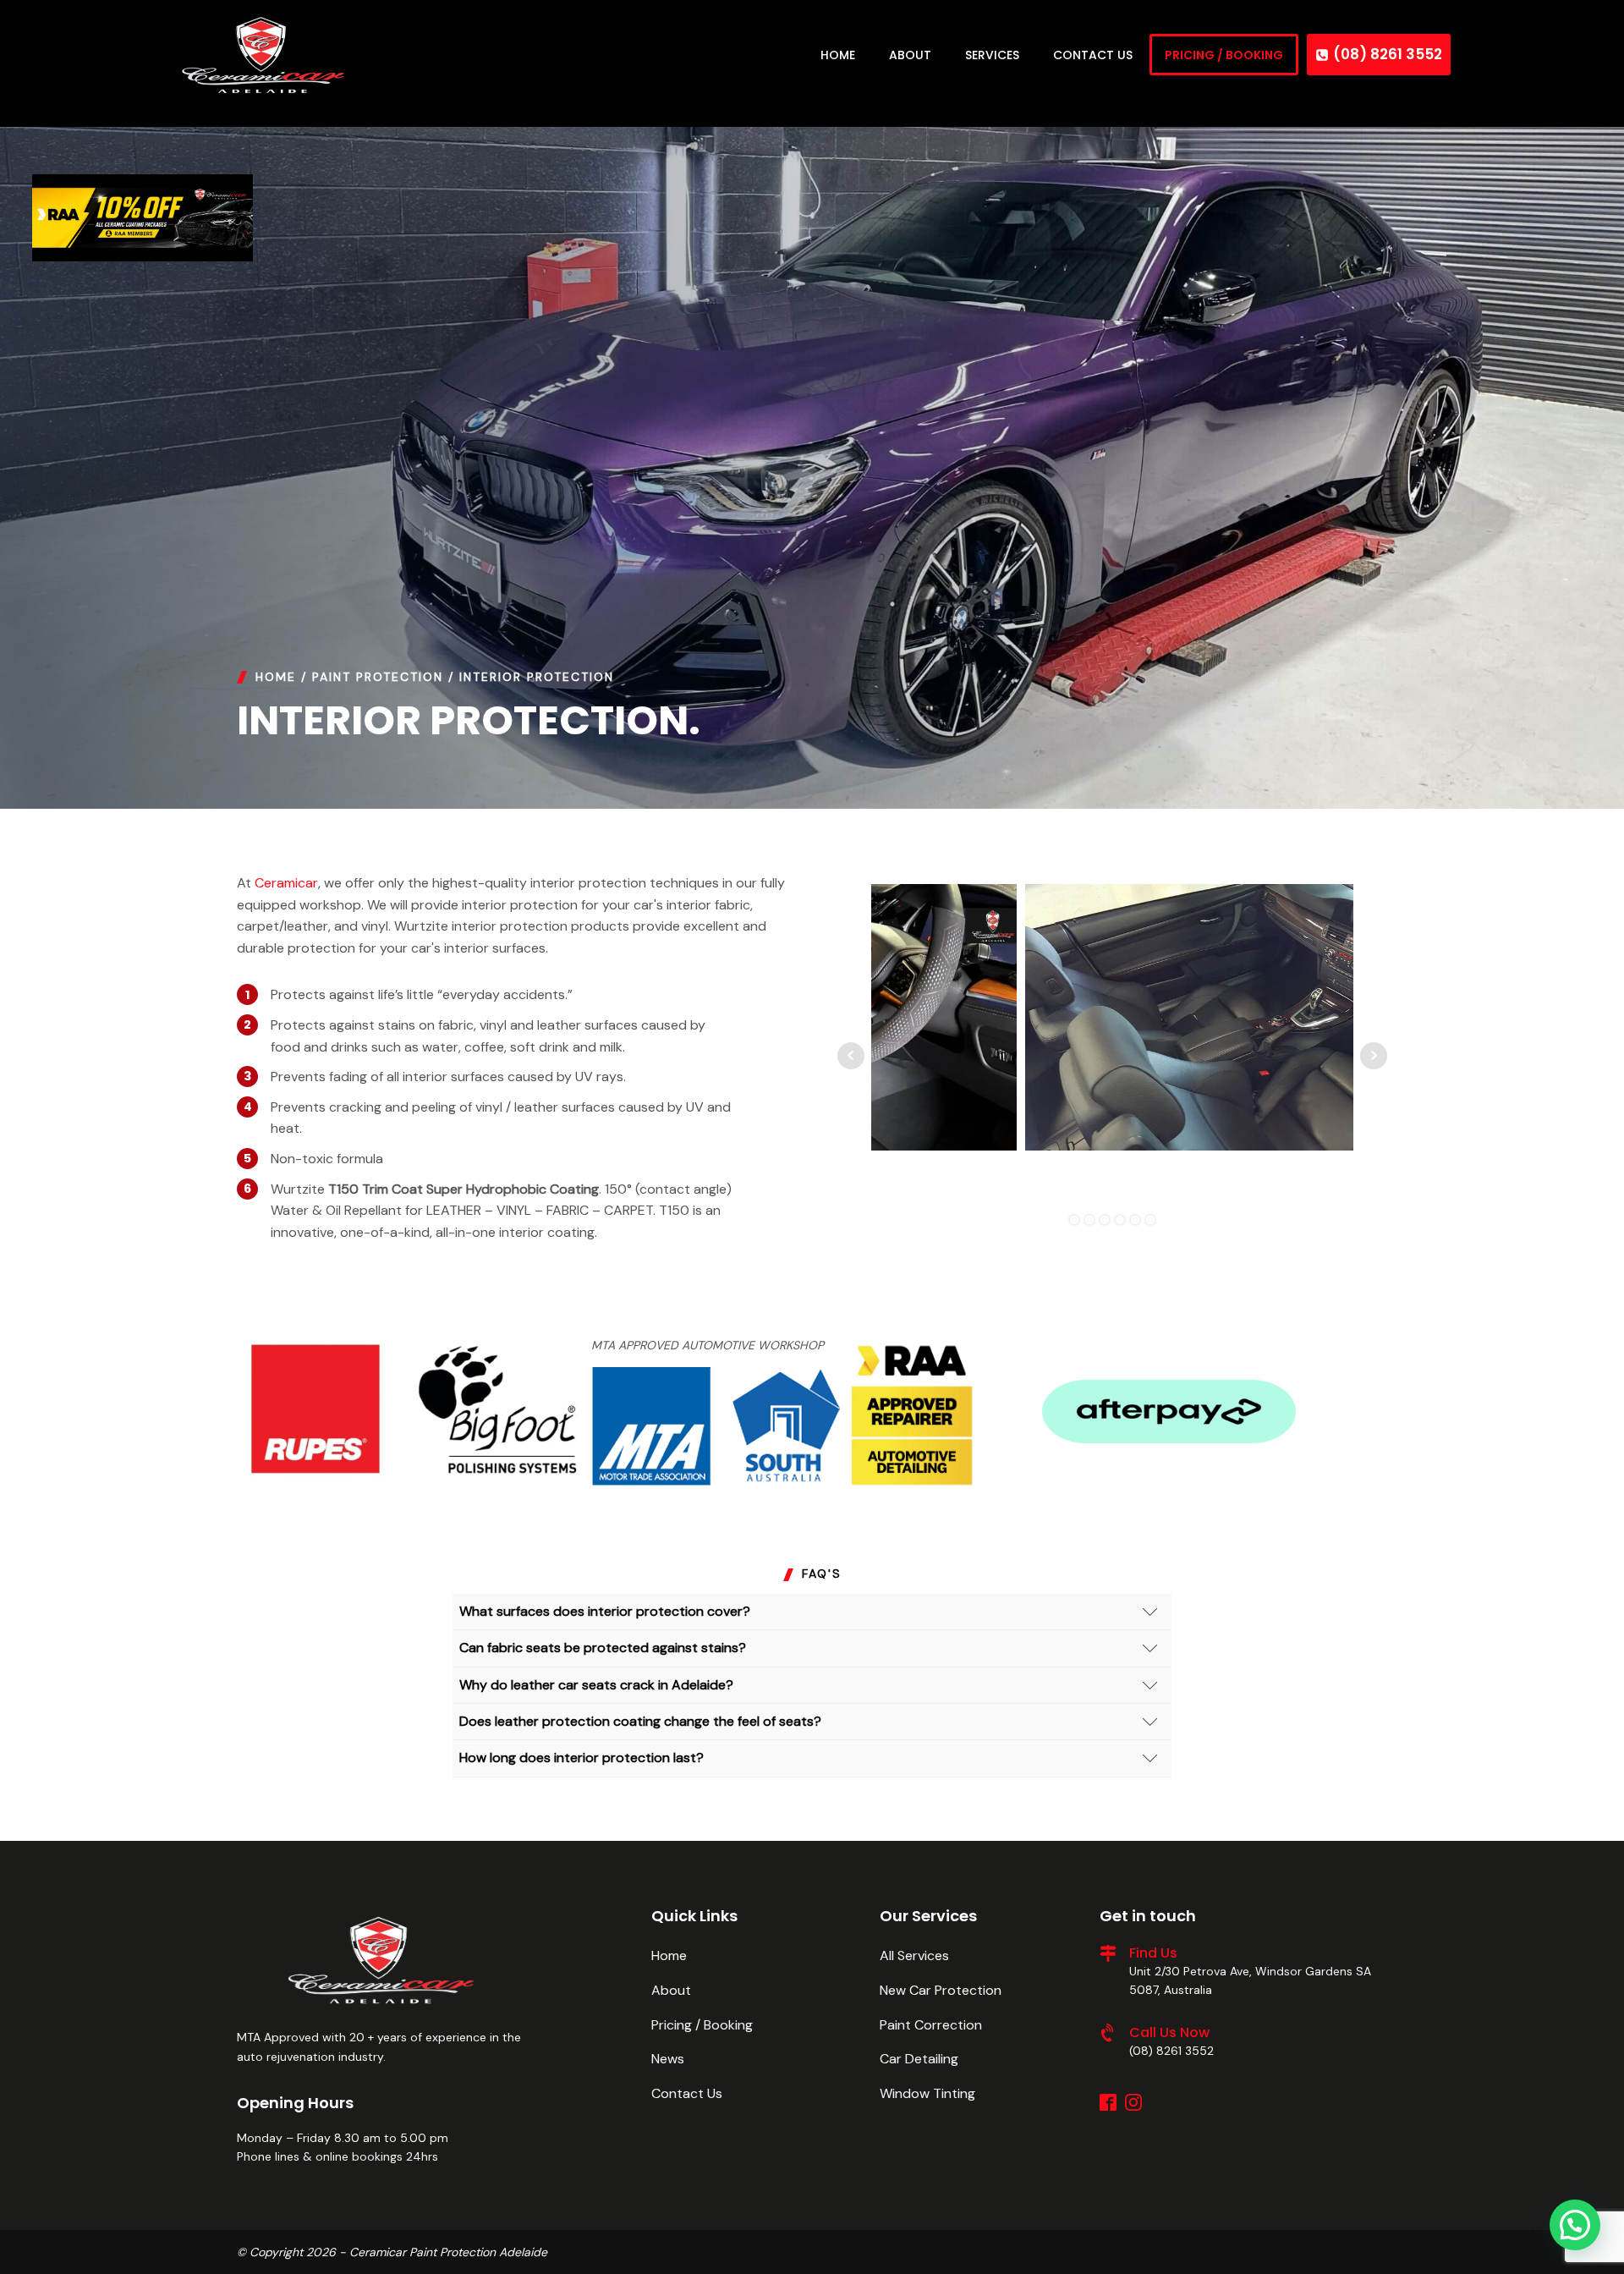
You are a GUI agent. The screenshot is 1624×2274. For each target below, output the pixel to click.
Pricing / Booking (702, 2025)
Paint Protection (378, 677)
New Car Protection (941, 1990)
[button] (1575, 2225)
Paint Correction (931, 2025)
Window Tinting (927, 2093)
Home (276, 677)
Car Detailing (919, 2059)
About (671, 1990)
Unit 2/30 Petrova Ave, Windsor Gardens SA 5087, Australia (1250, 1980)
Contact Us (687, 2093)
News (668, 2059)
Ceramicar (286, 883)
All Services (914, 1955)
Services (992, 55)
